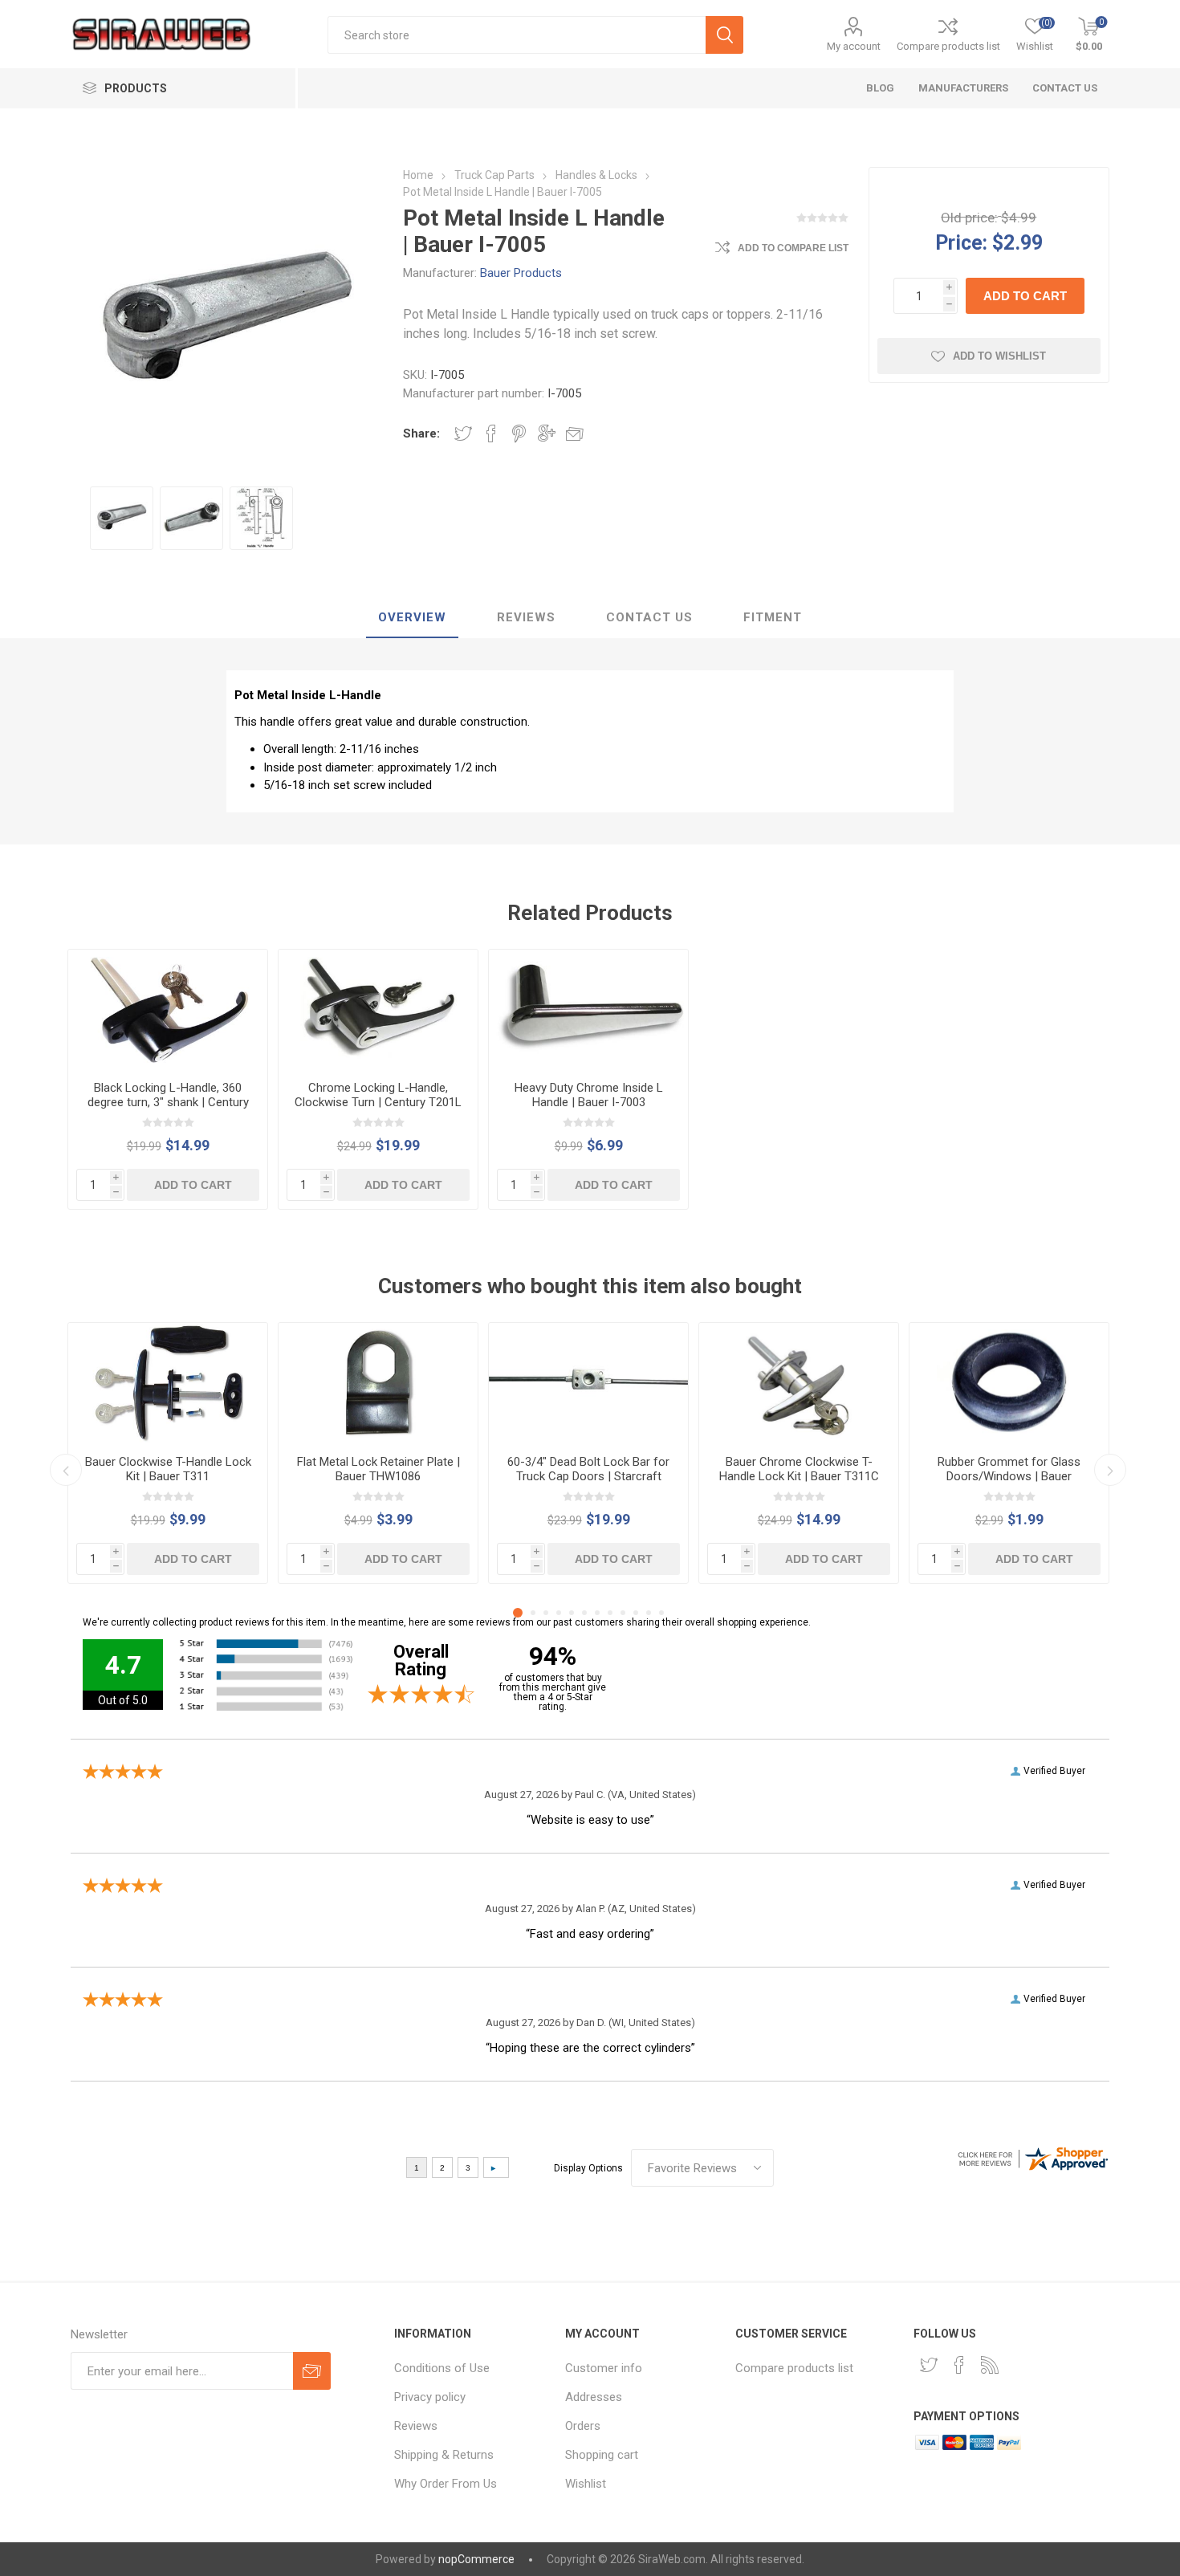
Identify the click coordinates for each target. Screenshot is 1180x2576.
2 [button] (533, 1613)
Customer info (604, 2368)
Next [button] (1110, 1470)
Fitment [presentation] (773, 617)
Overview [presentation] (412, 617)
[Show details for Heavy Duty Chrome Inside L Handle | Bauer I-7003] (588, 1009)
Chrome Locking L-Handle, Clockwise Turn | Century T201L (378, 1095)
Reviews (416, 2426)
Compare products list (948, 46)
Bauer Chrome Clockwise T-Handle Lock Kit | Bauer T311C (799, 1469)
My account (854, 46)
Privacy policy (430, 2397)
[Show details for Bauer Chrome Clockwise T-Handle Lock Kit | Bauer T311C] (799, 1383)
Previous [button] (66, 1470)
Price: (961, 242)
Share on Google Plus (547, 433)
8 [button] (610, 1613)
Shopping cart (602, 2455)
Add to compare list (793, 248)
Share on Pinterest (519, 433)
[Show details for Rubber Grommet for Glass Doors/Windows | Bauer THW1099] (1009, 1383)
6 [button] (584, 1613)
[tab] (412, 618)
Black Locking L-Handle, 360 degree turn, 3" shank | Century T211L (168, 1102)
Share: (421, 433)
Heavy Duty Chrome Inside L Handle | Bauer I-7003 (589, 1095)
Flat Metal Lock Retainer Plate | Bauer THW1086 (378, 1469)
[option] (122, 518)
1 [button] (518, 1613)
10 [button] (636, 1613)
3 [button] (546, 1613)
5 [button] (572, 1613)
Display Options (588, 2168)
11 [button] (649, 1613)
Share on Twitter (463, 433)
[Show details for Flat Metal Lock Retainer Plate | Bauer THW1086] (378, 1383)
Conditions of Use (442, 2368)
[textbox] (516, 35)
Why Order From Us (446, 2484)
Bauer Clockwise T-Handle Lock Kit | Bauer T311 (168, 1469)
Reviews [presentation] (526, 617)
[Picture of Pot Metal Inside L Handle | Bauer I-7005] (122, 518)
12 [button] (661, 1613)
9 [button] (623, 1613)
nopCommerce (476, 2559)
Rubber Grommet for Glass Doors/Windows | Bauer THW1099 (1009, 1476)
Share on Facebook (491, 433)
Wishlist (586, 2484)
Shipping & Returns (444, 2455)
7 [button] (597, 1613)
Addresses (594, 2397)
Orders (583, 2426)
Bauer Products (521, 273)
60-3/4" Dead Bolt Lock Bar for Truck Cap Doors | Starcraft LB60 (588, 1476)
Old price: (969, 218)
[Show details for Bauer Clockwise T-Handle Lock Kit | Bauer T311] (168, 1383)
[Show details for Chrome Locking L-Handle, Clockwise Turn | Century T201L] (378, 1009)
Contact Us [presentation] (649, 617)
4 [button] (559, 1613)
